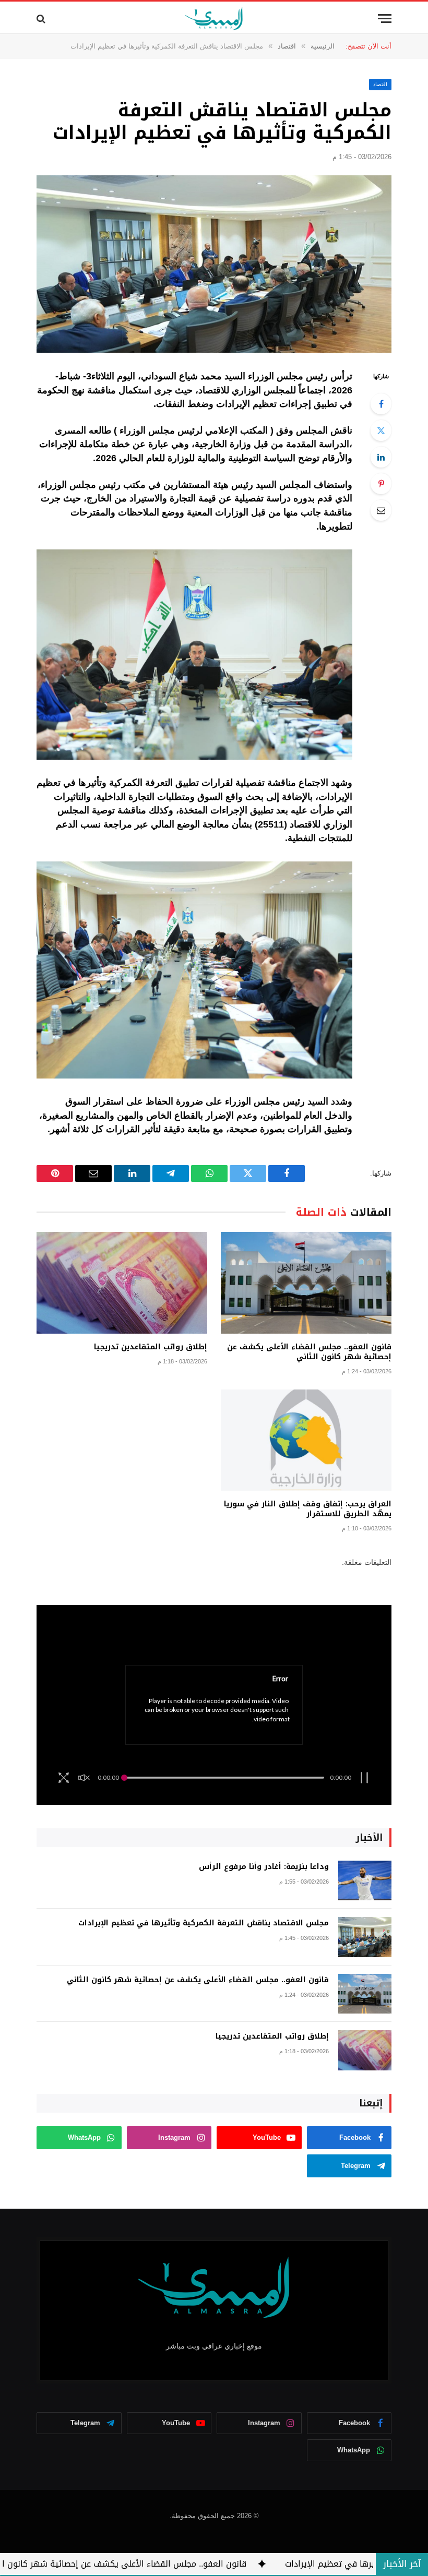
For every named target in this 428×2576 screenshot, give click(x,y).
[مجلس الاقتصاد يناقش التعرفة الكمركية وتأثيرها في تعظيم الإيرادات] (214, 264)
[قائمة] (385, 19)
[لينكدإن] (381, 457)
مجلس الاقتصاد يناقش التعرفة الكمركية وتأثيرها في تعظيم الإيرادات (204, 1923)
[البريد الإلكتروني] (381, 510)
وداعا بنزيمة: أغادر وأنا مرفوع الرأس (264, 1867)
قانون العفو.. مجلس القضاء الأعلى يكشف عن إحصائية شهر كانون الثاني (309, 1352)
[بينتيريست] (381, 484)
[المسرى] (214, 19)
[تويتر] (381, 430)
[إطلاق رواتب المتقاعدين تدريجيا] (122, 1283)
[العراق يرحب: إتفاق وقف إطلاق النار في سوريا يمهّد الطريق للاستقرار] (306, 1440)
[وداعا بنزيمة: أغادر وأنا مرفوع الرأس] (365, 1881)
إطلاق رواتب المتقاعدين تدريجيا (151, 1347)
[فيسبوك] (381, 404)
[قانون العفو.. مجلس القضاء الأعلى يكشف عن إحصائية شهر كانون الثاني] (306, 1283)
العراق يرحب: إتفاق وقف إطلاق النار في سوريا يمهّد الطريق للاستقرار (308, 1509)
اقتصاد (380, 84)
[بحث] (42, 19)
